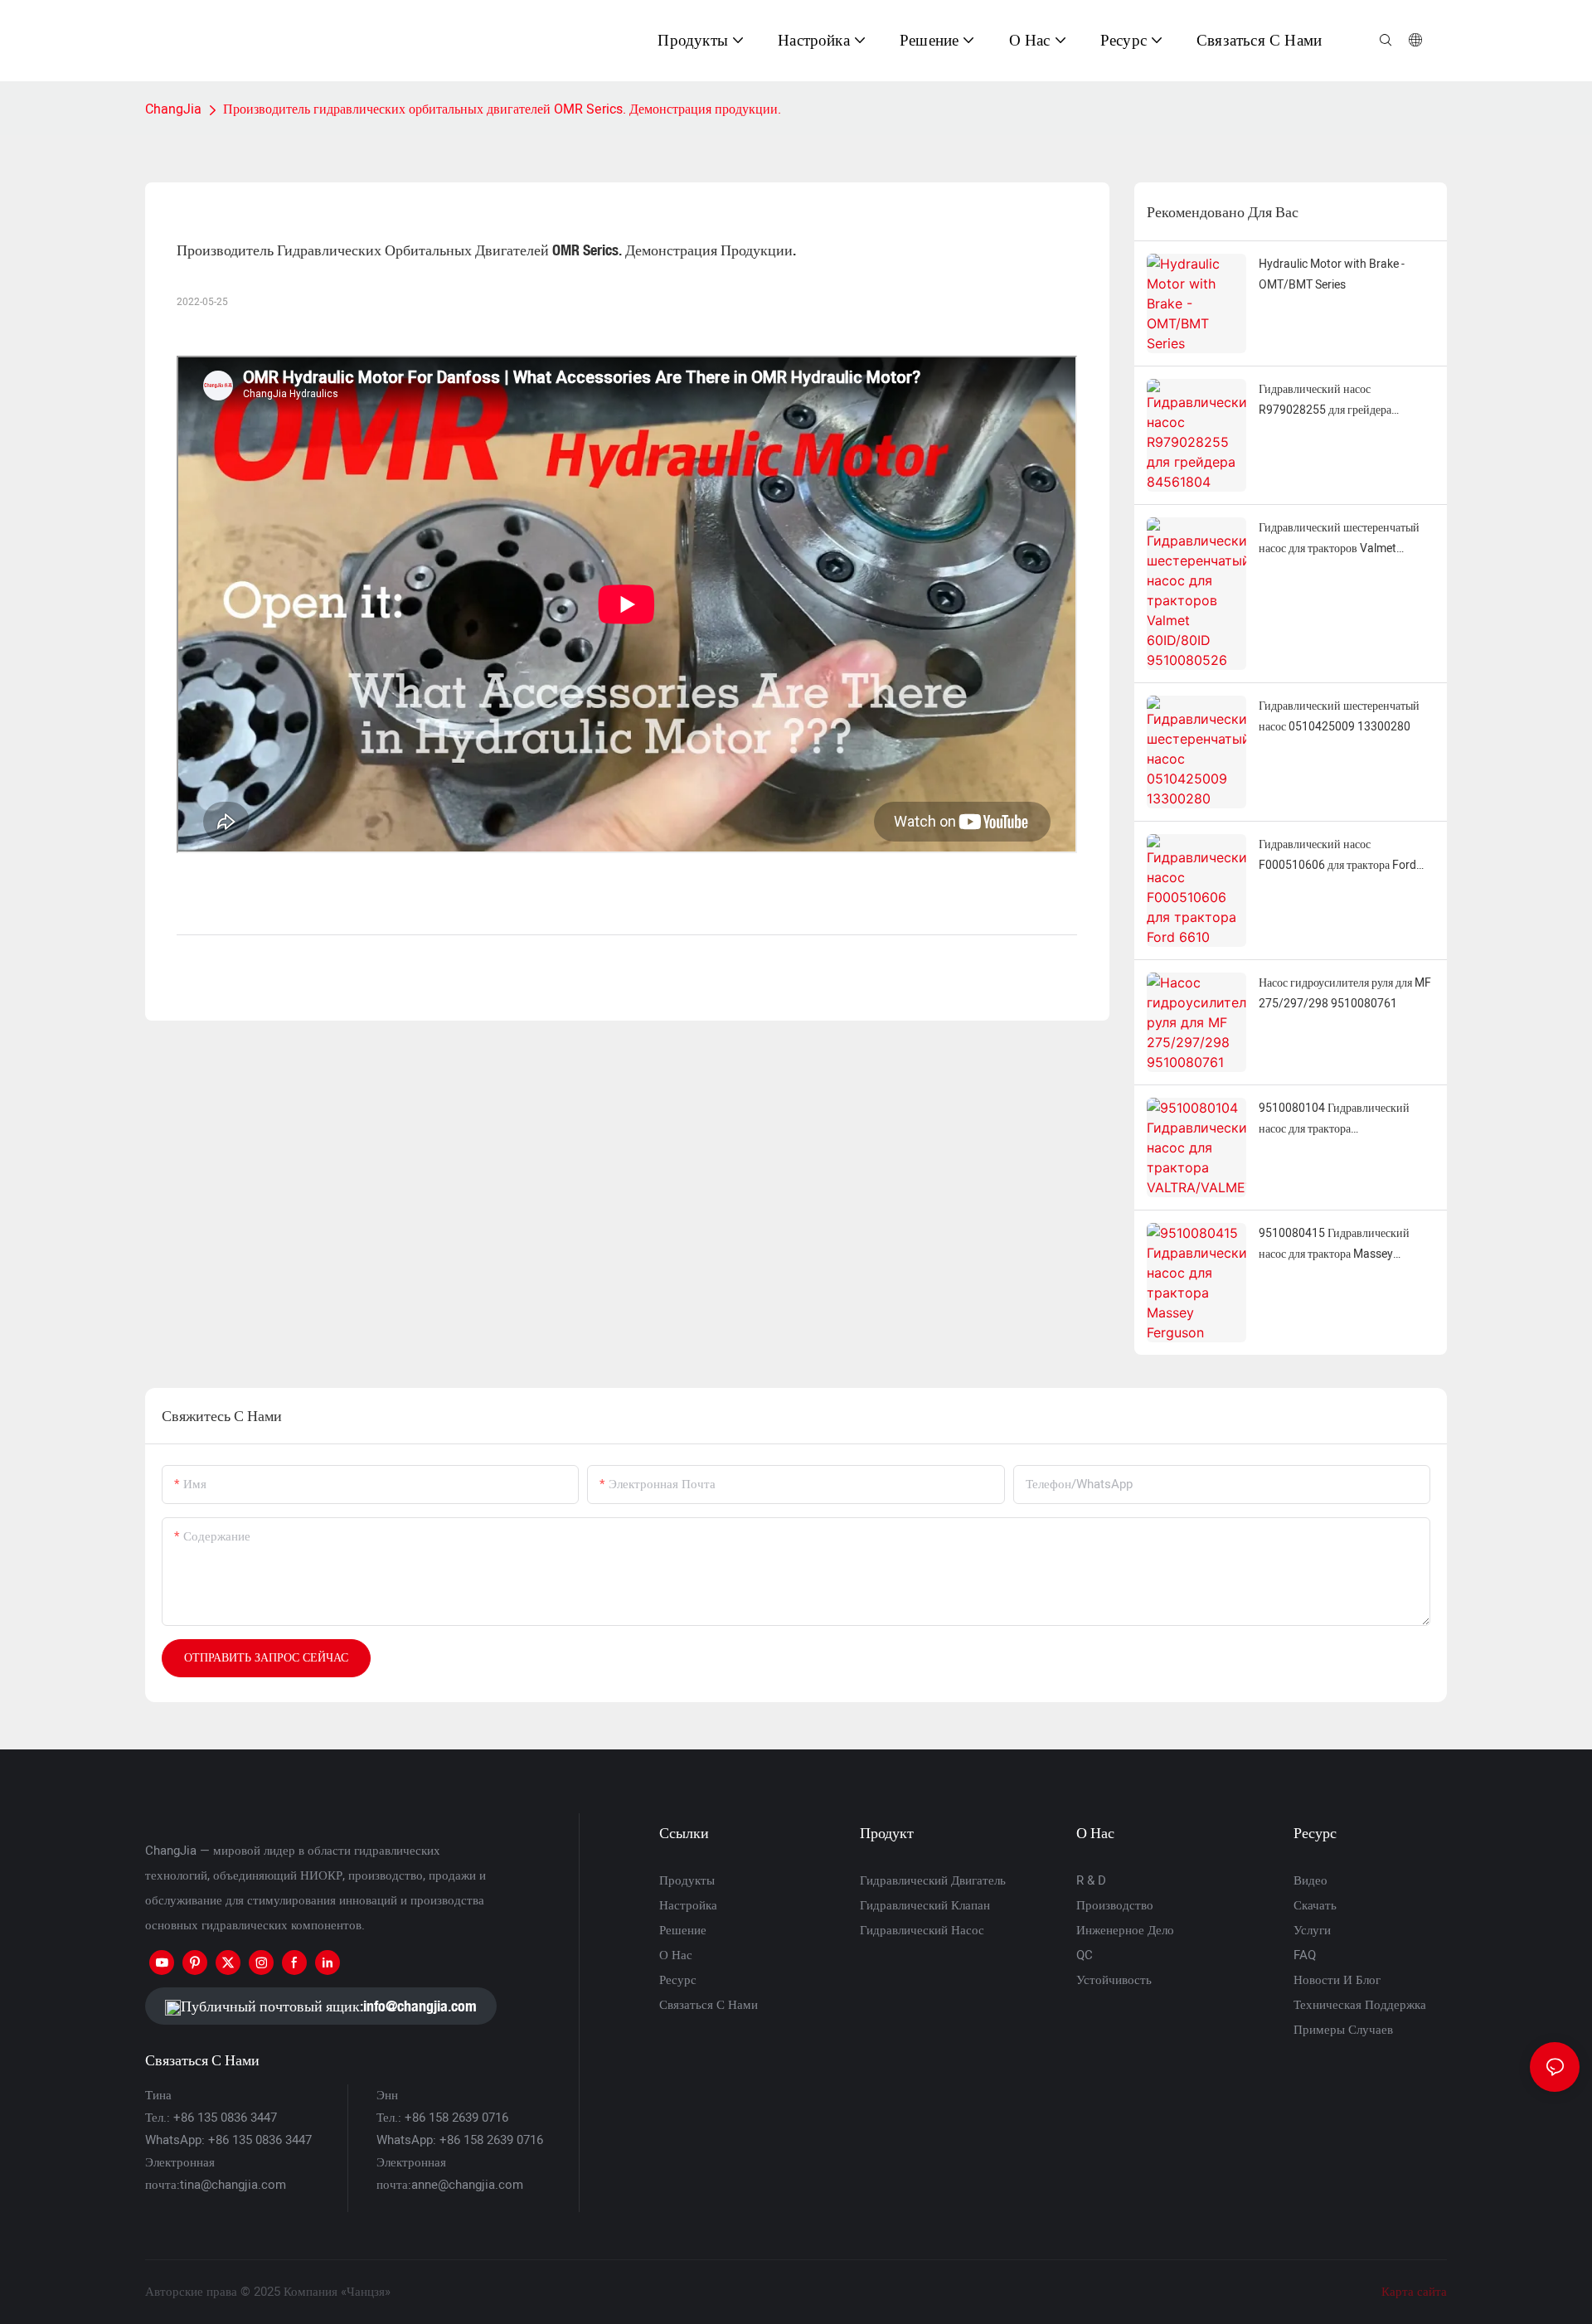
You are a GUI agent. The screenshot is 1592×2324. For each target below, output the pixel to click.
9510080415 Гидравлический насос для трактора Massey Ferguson (1334, 1244)
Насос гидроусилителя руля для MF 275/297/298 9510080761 (1345, 993)
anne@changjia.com (467, 2185)
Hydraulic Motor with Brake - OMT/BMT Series (1332, 274)
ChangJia (173, 109)
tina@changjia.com (233, 2185)
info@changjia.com (420, 2006)
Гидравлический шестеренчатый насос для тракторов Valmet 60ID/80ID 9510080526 (1339, 539)
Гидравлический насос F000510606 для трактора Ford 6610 (1337, 856)
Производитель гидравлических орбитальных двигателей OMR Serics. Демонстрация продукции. (502, 109)
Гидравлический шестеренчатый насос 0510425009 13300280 (1339, 716)
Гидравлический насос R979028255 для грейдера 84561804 (1325, 400)
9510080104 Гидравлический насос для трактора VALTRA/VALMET (1334, 1119)
